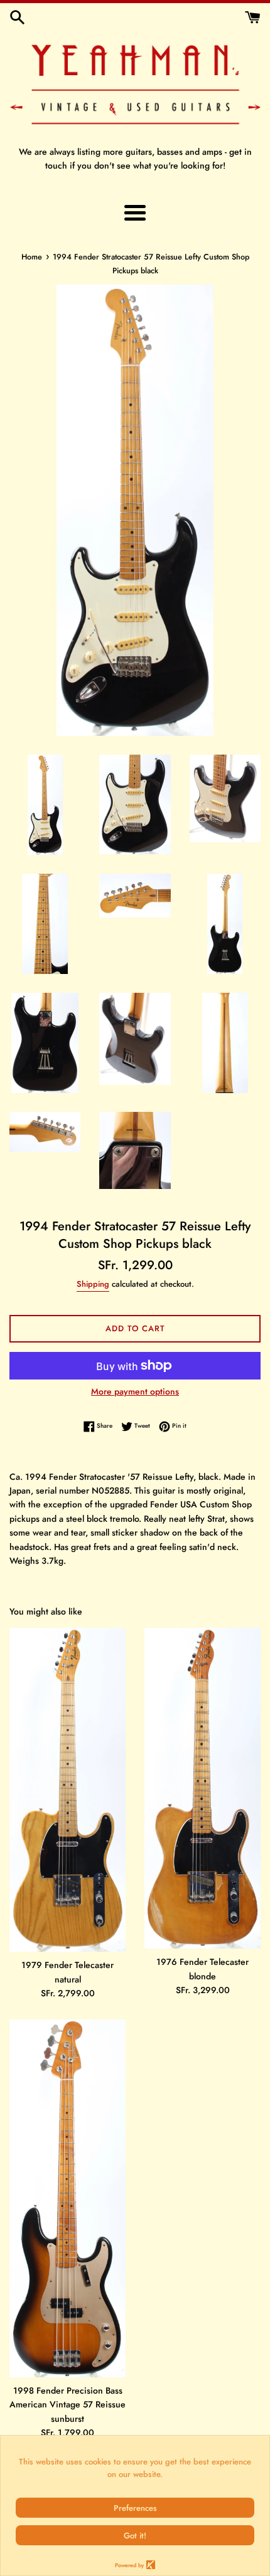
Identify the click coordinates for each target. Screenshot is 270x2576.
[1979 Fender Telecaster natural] (67, 1790)
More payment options (135, 1391)
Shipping (93, 1284)
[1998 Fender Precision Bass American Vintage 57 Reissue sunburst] (67, 2198)
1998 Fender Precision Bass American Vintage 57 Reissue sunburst (67, 2405)
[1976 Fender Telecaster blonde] (202, 1788)
